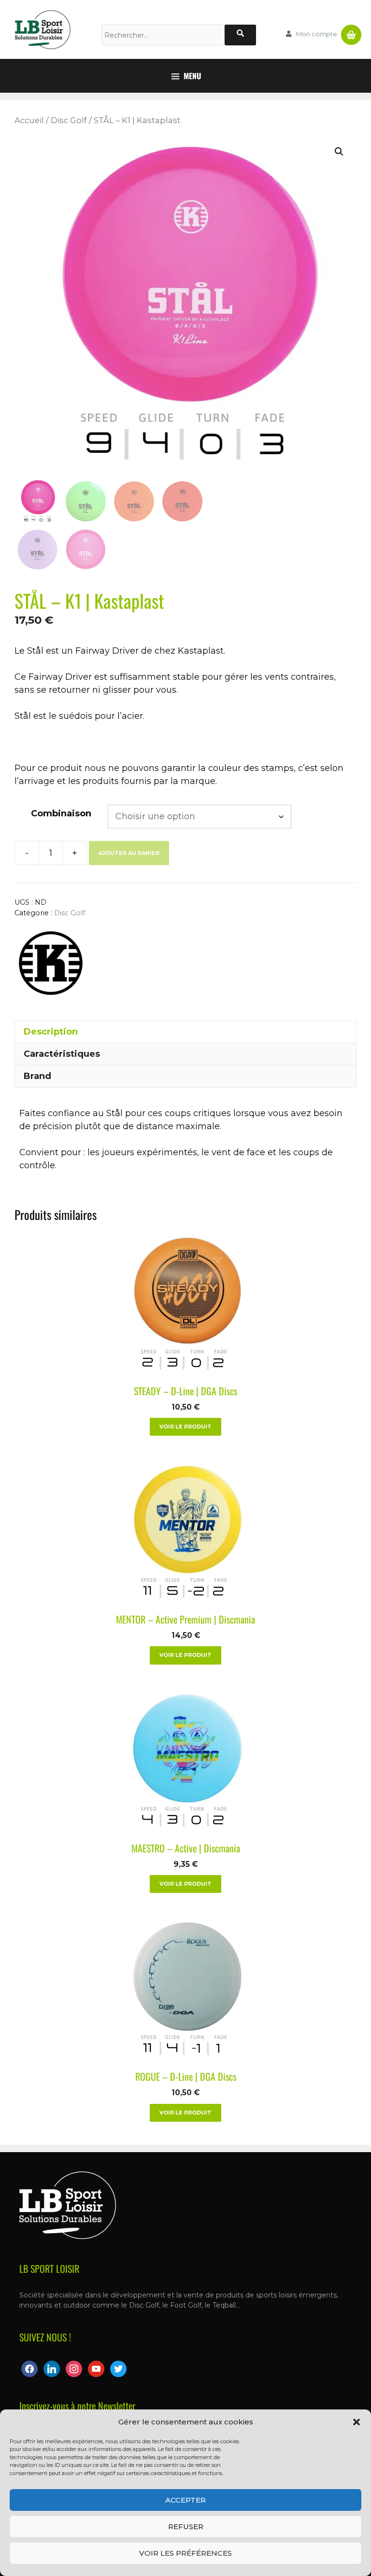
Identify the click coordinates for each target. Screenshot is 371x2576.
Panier (351, 31)
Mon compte (317, 34)
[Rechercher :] (163, 35)
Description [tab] (51, 1032)
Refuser (186, 2527)
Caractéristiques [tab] (62, 1054)
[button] (357, 2422)
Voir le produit (185, 1427)
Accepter (185, 2500)
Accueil (29, 120)
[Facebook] (29, 2368)
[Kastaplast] (51, 965)
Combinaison (61, 813)
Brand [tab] (37, 1076)
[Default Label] (52, 2368)
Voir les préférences (185, 2553)
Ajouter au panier (129, 853)
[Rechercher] (240, 35)
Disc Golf (69, 120)
